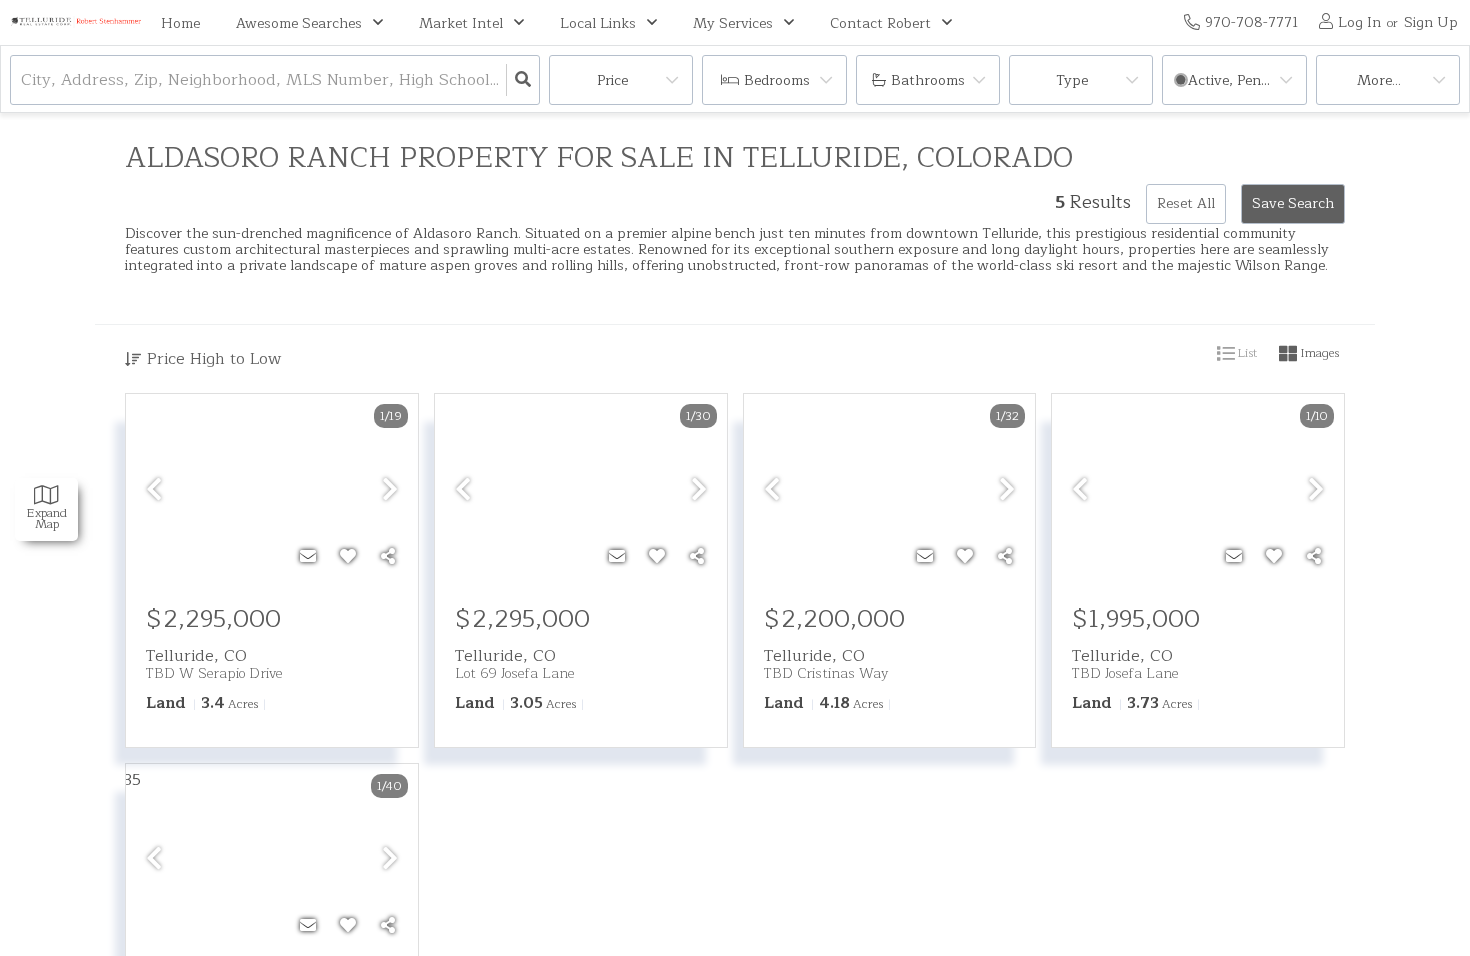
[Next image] (390, 491)
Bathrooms (928, 80)
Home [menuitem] (180, 23)
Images (1318, 353)
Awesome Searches (299, 23)
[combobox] (23, 80)
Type (1072, 80)
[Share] (388, 557)
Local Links (598, 23)
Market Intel (461, 23)
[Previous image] (154, 491)
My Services (733, 23)
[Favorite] (348, 557)
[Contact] (308, 557)
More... (1379, 80)
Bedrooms (777, 80)
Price (612, 80)
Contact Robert (880, 23)
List (1246, 353)
